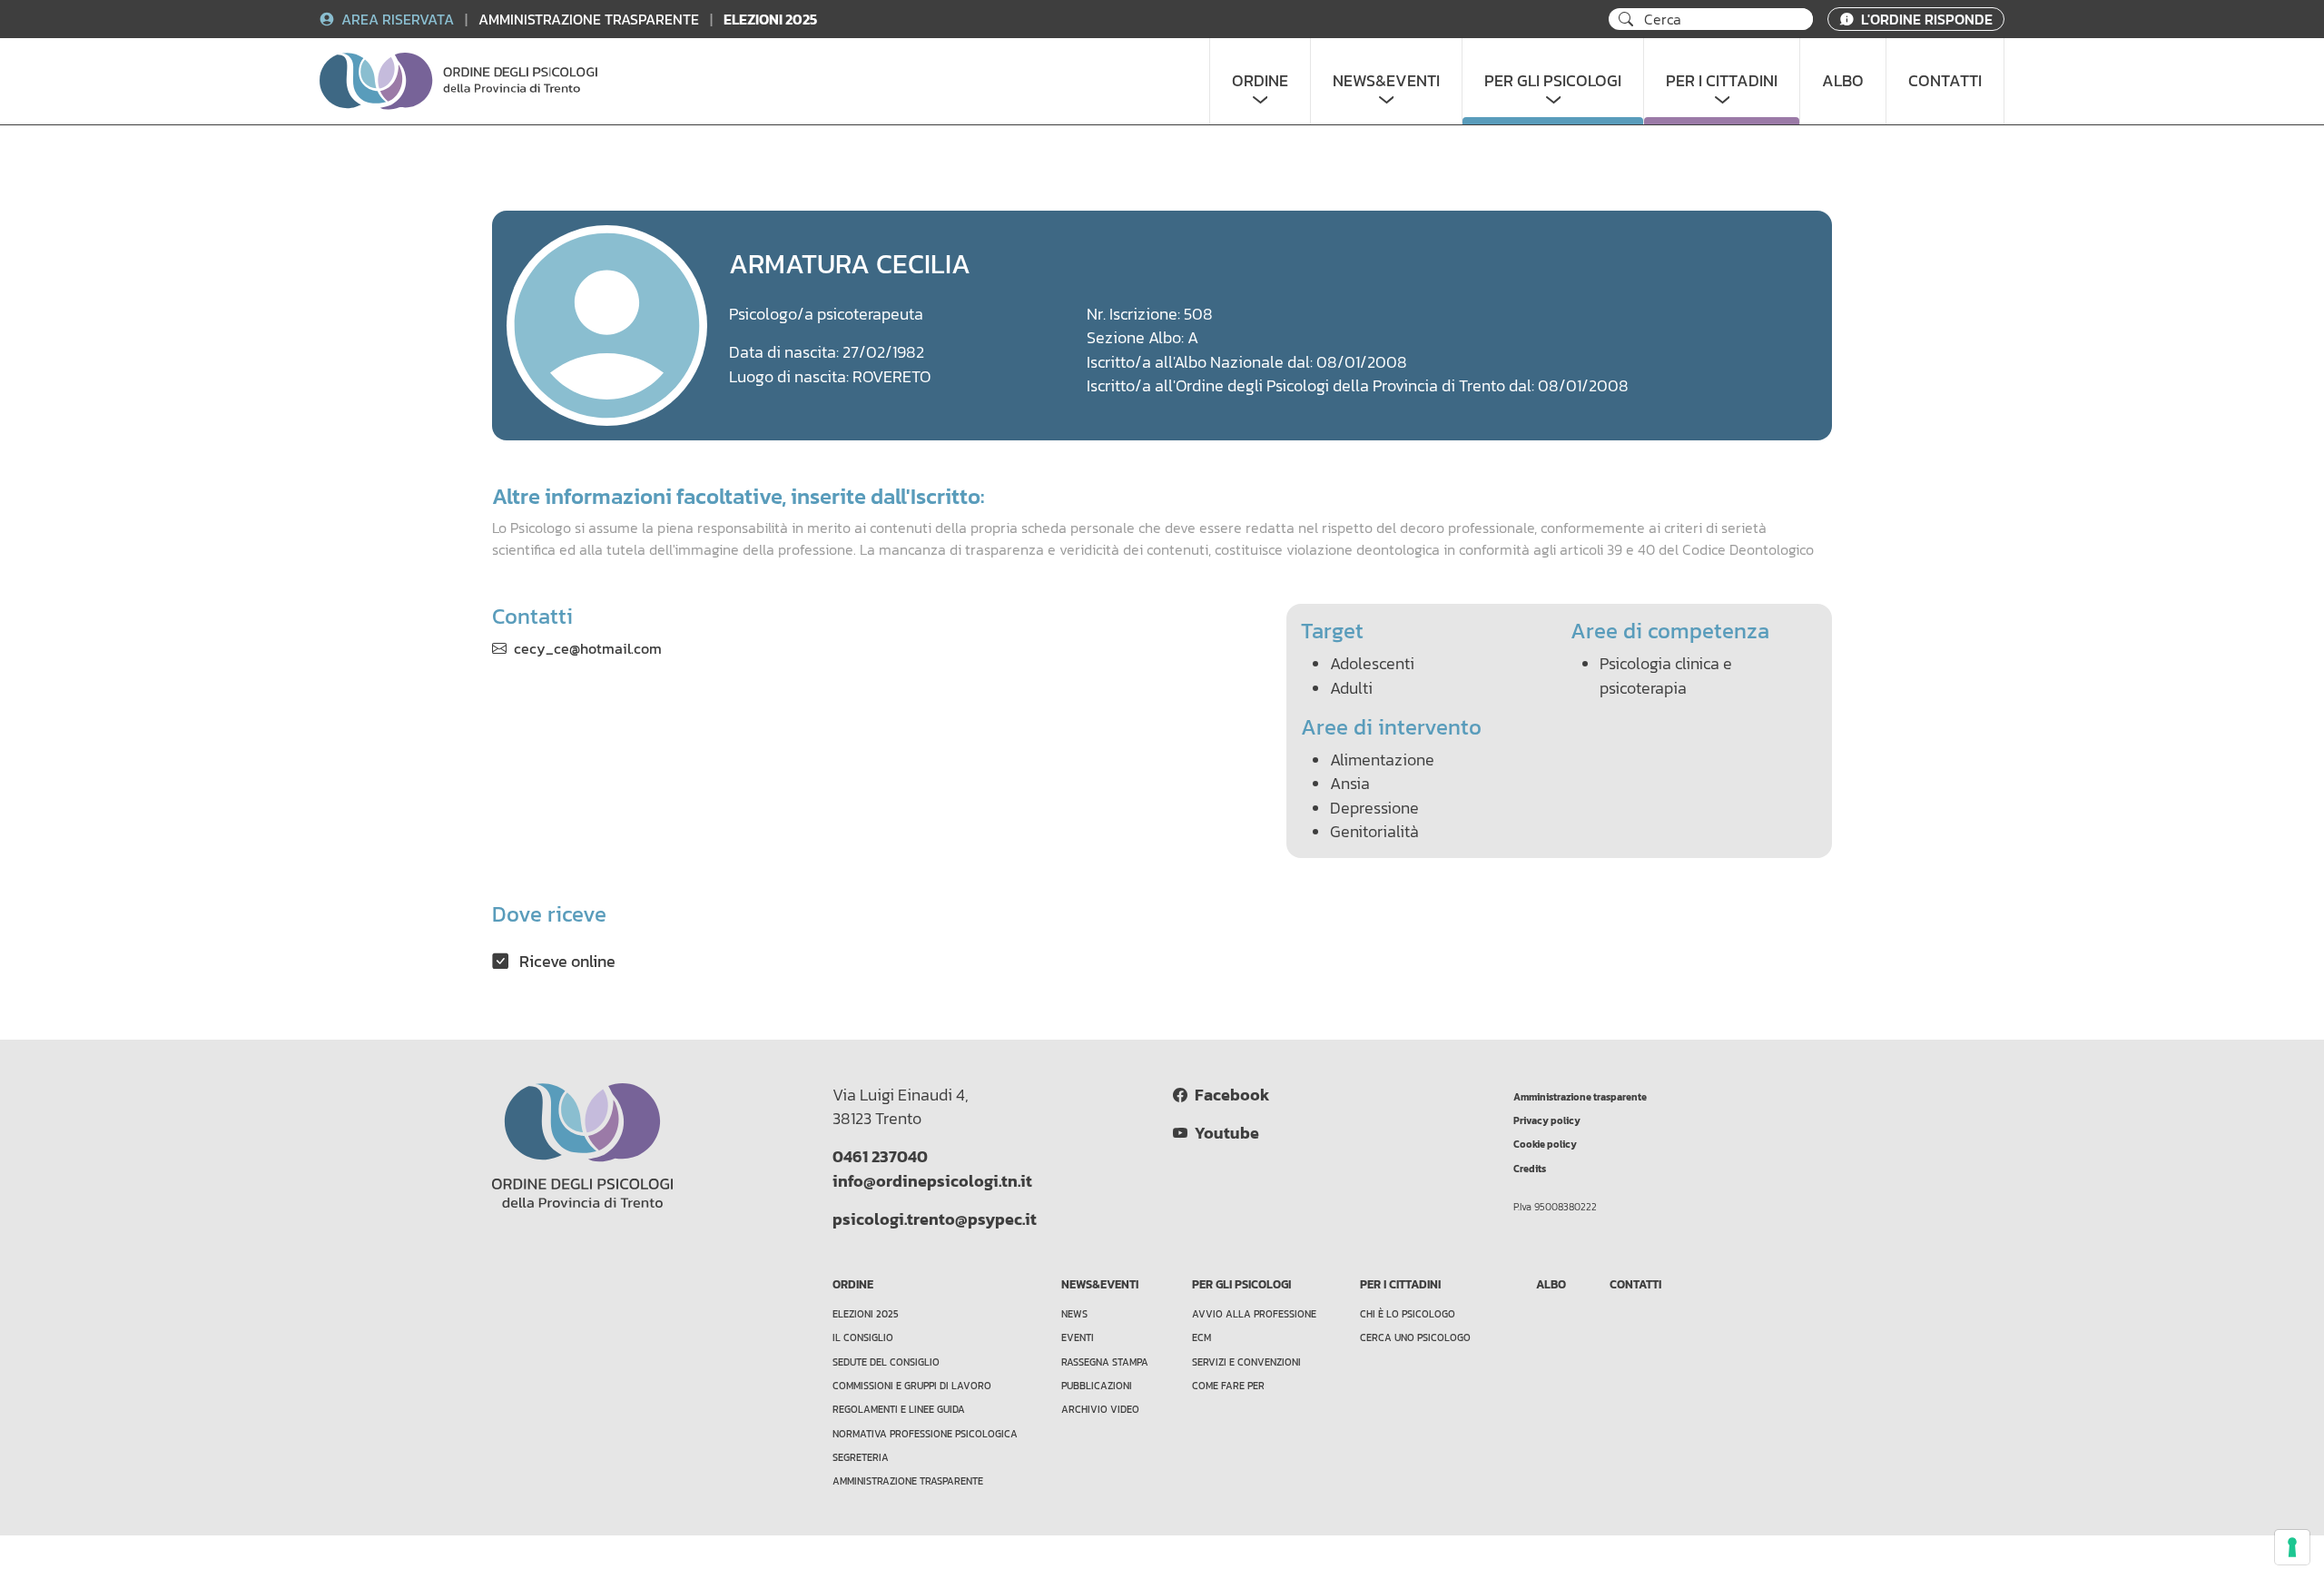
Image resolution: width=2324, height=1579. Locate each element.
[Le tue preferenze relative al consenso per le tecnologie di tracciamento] (2292, 1547)
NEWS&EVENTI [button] (1386, 81)
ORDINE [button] (1260, 81)
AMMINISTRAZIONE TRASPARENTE (591, 19)
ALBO (1843, 81)
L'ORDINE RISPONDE (1925, 19)
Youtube (1223, 1133)
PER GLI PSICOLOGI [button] (1553, 81)
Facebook (1228, 1095)
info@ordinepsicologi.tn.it (932, 1181)
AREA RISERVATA (398, 19)
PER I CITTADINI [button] (1722, 81)
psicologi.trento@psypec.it (935, 1219)
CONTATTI (1945, 81)
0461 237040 (880, 1157)
